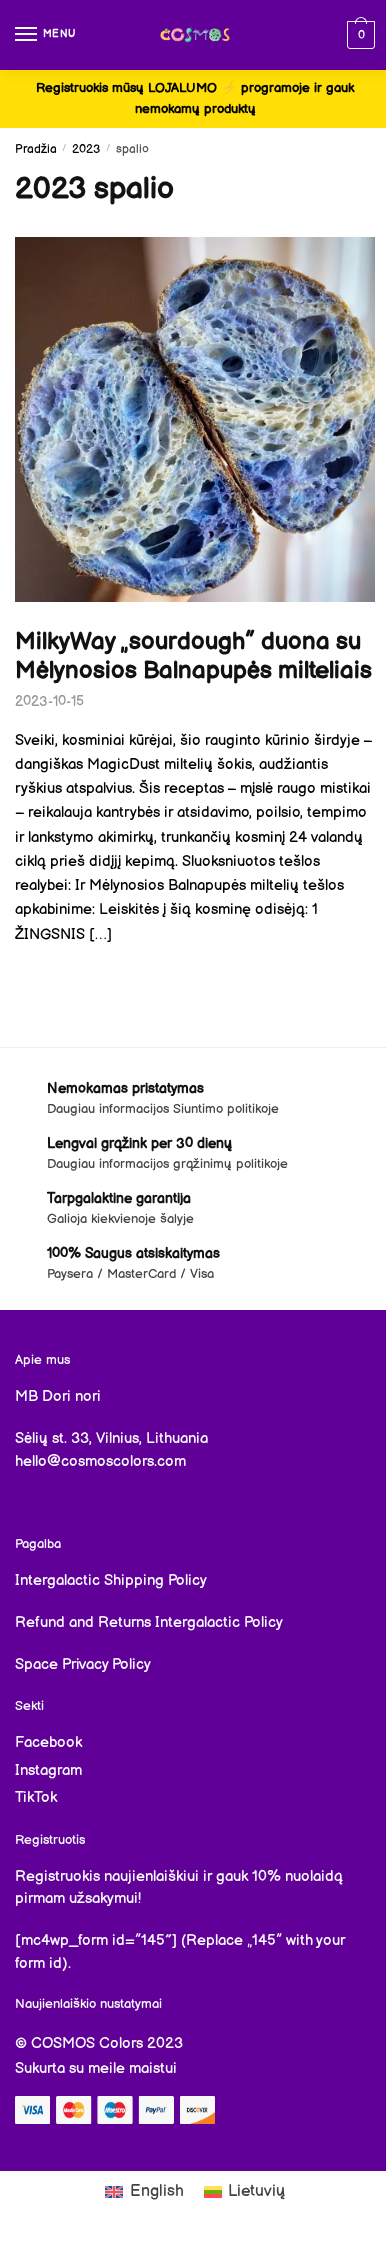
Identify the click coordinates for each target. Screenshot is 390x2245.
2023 (86, 149)
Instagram (48, 1770)
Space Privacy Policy (83, 1664)
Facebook (48, 1742)
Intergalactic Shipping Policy (111, 1580)
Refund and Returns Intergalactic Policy (149, 1622)
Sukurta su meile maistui (96, 2068)
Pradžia (36, 149)
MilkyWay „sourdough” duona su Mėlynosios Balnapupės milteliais (193, 656)
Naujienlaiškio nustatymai (88, 2004)
